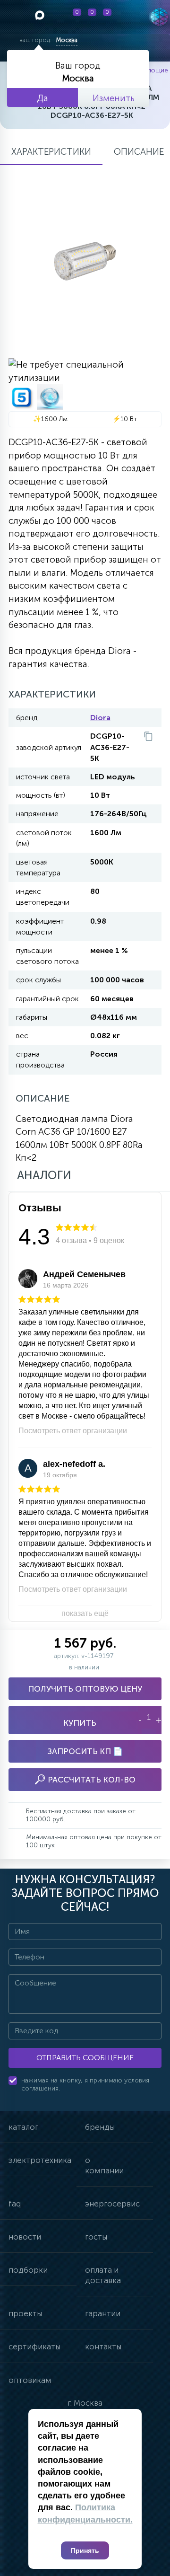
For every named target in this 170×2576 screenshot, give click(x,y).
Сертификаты (34, 2347)
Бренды (100, 2127)
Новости (25, 2237)
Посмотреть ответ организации (73, 1431)
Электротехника (40, 2160)
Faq (15, 2204)
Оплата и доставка (103, 2275)
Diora (100, 718)
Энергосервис (112, 2204)
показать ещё (85, 1613)
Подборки (28, 2270)
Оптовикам (30, 2380)
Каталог (23, 2127)
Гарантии (103, 2313)
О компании (104, 2165)
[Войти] (126, 17)
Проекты (25, 2313)
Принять (85, 2550)
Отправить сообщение (85, 2058)
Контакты (103, 2347)
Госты (96, 2237)
